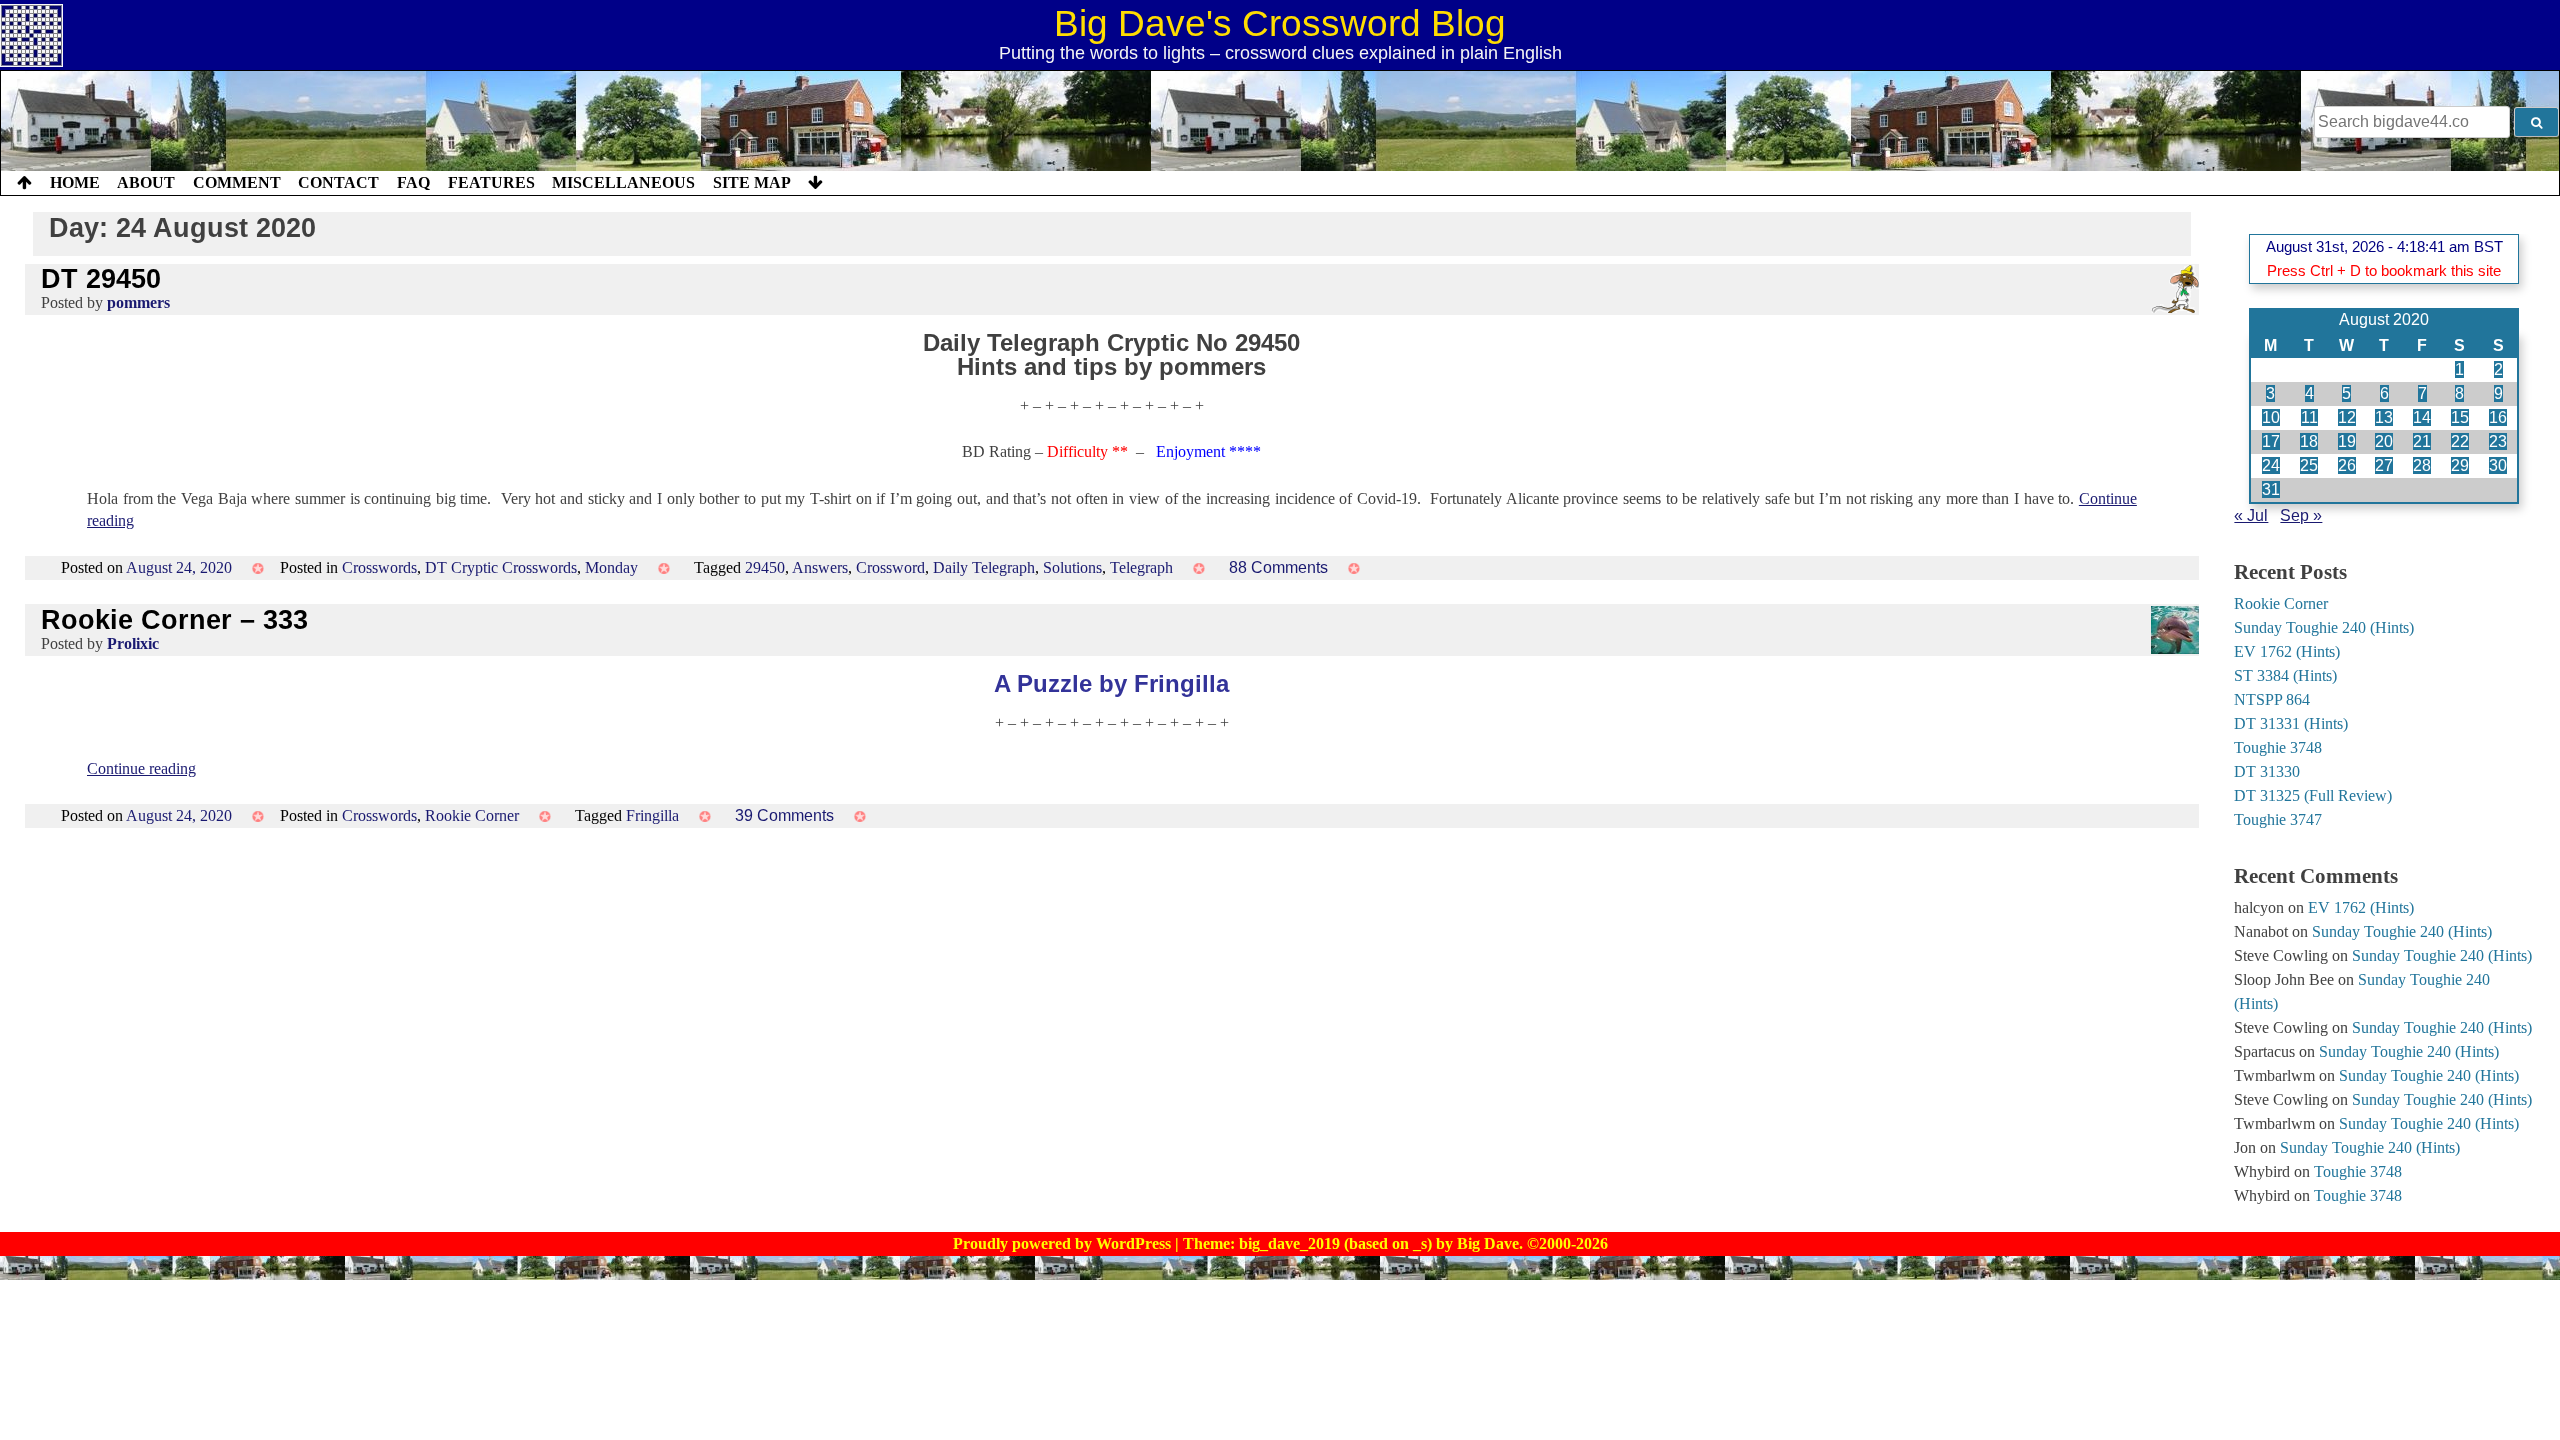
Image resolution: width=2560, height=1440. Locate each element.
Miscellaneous (623, 182)
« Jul (2251, 515)
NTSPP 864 (2272, 699)
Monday (611, 567)
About (146, 182)
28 (2422, 465)
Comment (237, 182)
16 (2498, 417)
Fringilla (652, 815)
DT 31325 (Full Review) (2313, 795)
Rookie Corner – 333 (174, 619)
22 (2460, 441)
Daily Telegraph (984, 567)
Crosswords (379, 567)
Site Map (752, 182)
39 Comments (784, 815)
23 (2498, 441)
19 (2347, 441)
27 (2384, 465)
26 (2347, 465)
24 (2271, 465)
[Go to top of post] (24, 183)
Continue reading (141, 768)
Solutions (1072, 567)
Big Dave (1488, 1243)
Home (75, 182)
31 (2271, 489)
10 (2271, 417)
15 (2460, 417)
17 (2271, 441)
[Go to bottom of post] (815, 183)
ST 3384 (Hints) (2285, 675)
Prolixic (133, 643)
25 (2309, 465)
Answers (820, 567)
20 (2384, 441)
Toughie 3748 (2278, 747)
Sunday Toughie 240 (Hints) (2324, 627)
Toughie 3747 (2278, 819)
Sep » (2301, 515)
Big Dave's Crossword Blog (1280, 23)
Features (491, 182)
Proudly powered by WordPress (1064, 1243)
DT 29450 (101, 278)
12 (2347, 417)
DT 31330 (2267, 771)
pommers (138, 302)
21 (2422, 441)
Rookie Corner (472, 815)
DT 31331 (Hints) (2291, 723)
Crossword (890, 567)
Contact (338, 182)
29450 (765, 567)
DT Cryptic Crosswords (501, 567)
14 (2422, 417)
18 (2309, 441)
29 (2460, 465)
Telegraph (1141, 567)
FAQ (413, 182)
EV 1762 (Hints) (2287, 651)
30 (2498, 465)
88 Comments (1278, 567)
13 (2384, 417)
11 (2309, 417)
